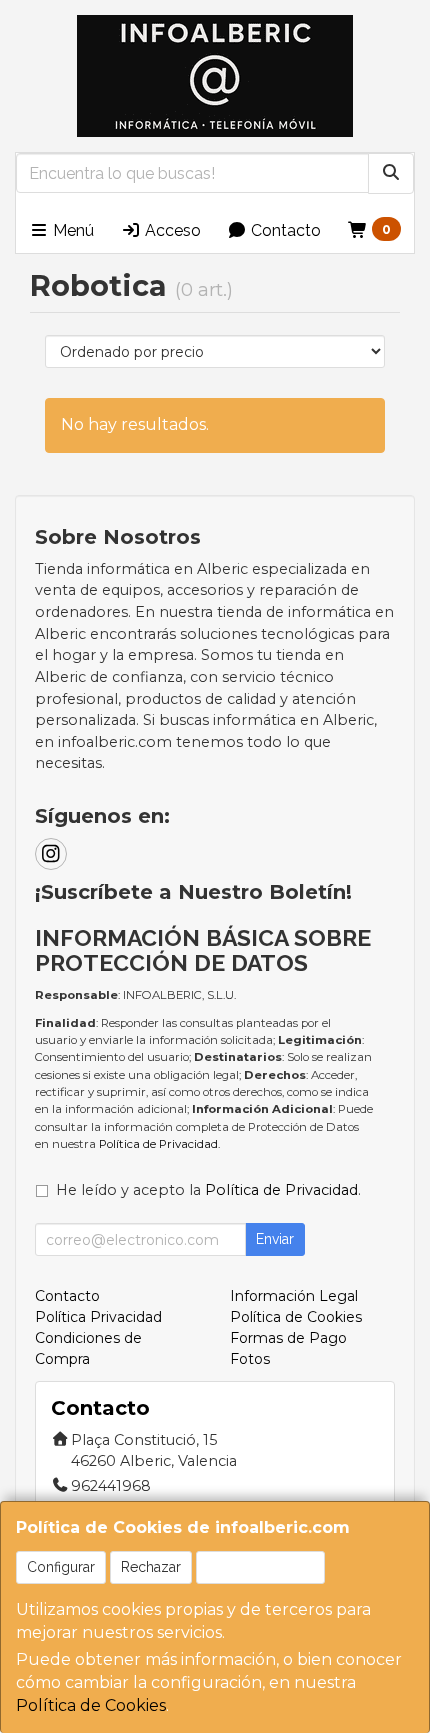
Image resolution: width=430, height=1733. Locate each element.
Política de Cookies (91, 1705)
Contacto (284, 230)
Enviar (275, 1239)
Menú (71, 230)
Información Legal (294, 1296)
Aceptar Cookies (260, 1567)
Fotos (250, 1359)
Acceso (171, 230)
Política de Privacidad (158, 1144)
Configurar (61, 1567)
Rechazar (151, 1567)
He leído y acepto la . (208, 1190)
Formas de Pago (288, 1338)
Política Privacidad (98, 1317)
